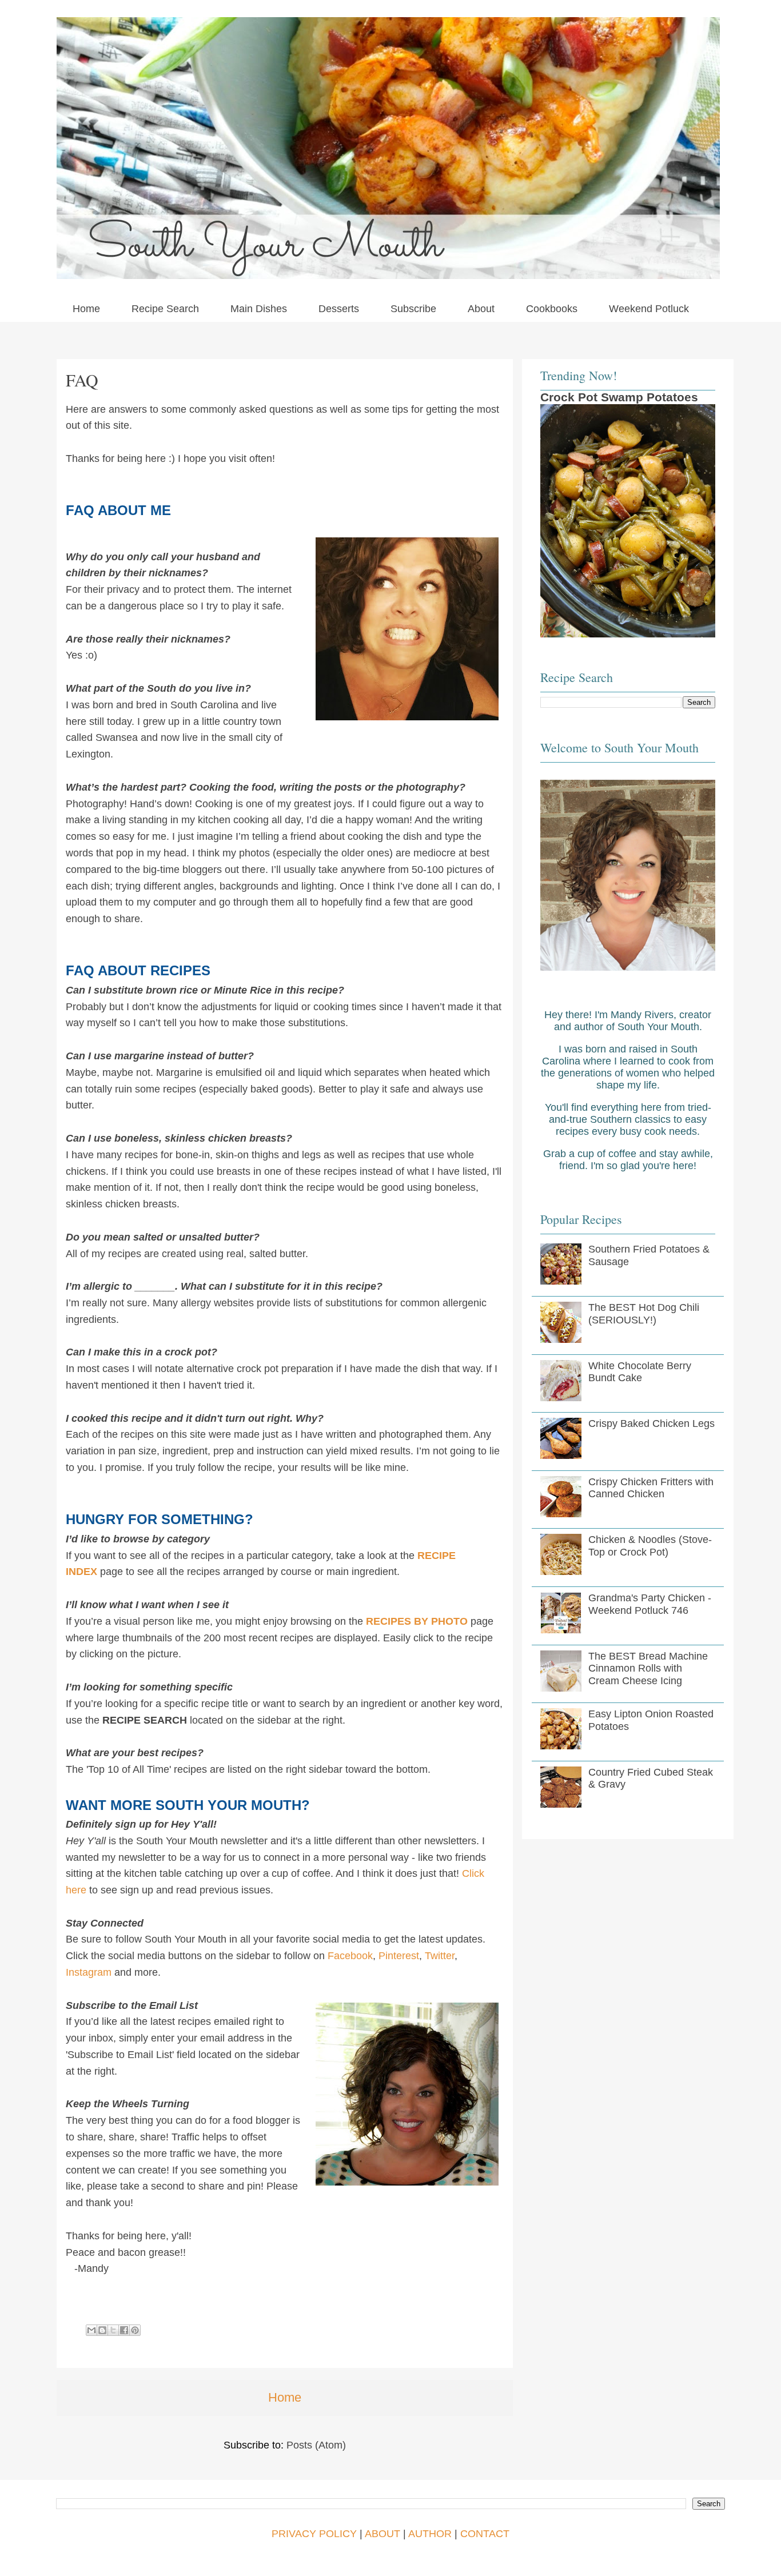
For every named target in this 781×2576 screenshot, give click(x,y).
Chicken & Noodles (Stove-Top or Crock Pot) (650, 1546)
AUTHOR (430, 2534)
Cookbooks (552, 309)
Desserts (339, 309)
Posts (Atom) (316, 2445)
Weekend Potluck (649, 309)
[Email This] (91, 2330)
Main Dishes (259, 309)
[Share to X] (113, 2330)
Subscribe (413, 309)
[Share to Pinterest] (135, 2330)
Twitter (440, 1956)
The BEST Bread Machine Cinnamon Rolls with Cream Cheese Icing (648, 1668)
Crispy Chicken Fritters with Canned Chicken (651, 1488)
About (481, 309)
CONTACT (485, 2534)
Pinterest (399, 1956)
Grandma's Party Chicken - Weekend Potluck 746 (650, 1604)
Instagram (89, 1972)
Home (86, 309)
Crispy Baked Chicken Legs (652, 1423)
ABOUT (382, 2534)
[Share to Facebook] (124, 2330)
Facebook (350, 1956)
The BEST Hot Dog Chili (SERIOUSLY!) (644, 1314)
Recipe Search (165, 309)
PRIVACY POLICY (314, 2534)
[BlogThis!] (102, 2330)
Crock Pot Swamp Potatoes (619, 397)
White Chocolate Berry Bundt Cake (640, 1372)
